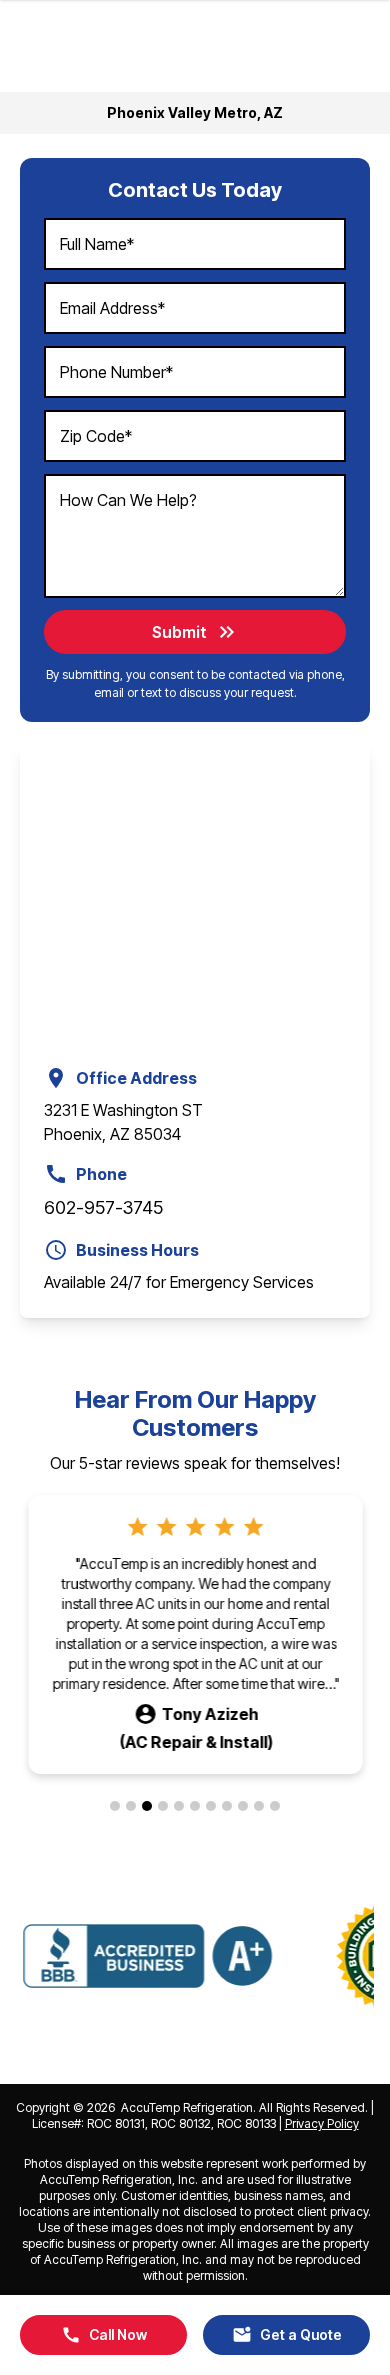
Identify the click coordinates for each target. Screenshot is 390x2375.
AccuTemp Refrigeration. (188, 2107)
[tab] (115, 1806)
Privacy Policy (322, 2123)
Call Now (104, 2335)
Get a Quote (287, 2335)
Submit (195, 632)
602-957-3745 (103, 1207)
